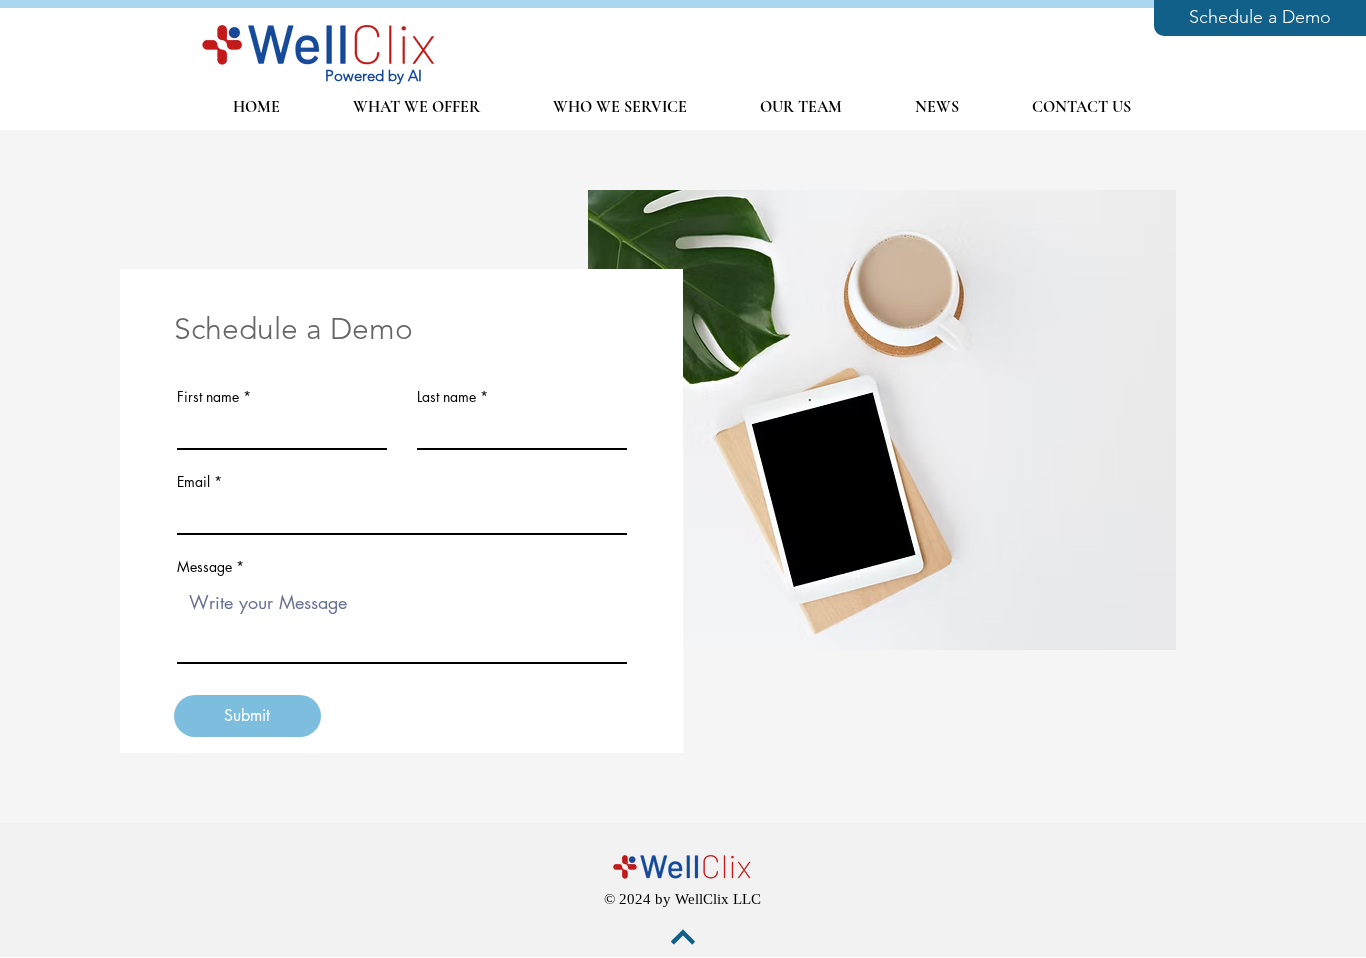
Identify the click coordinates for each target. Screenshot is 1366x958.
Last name (446, 397)
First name (208, 397)
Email (193, 482)
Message (204, 567)
